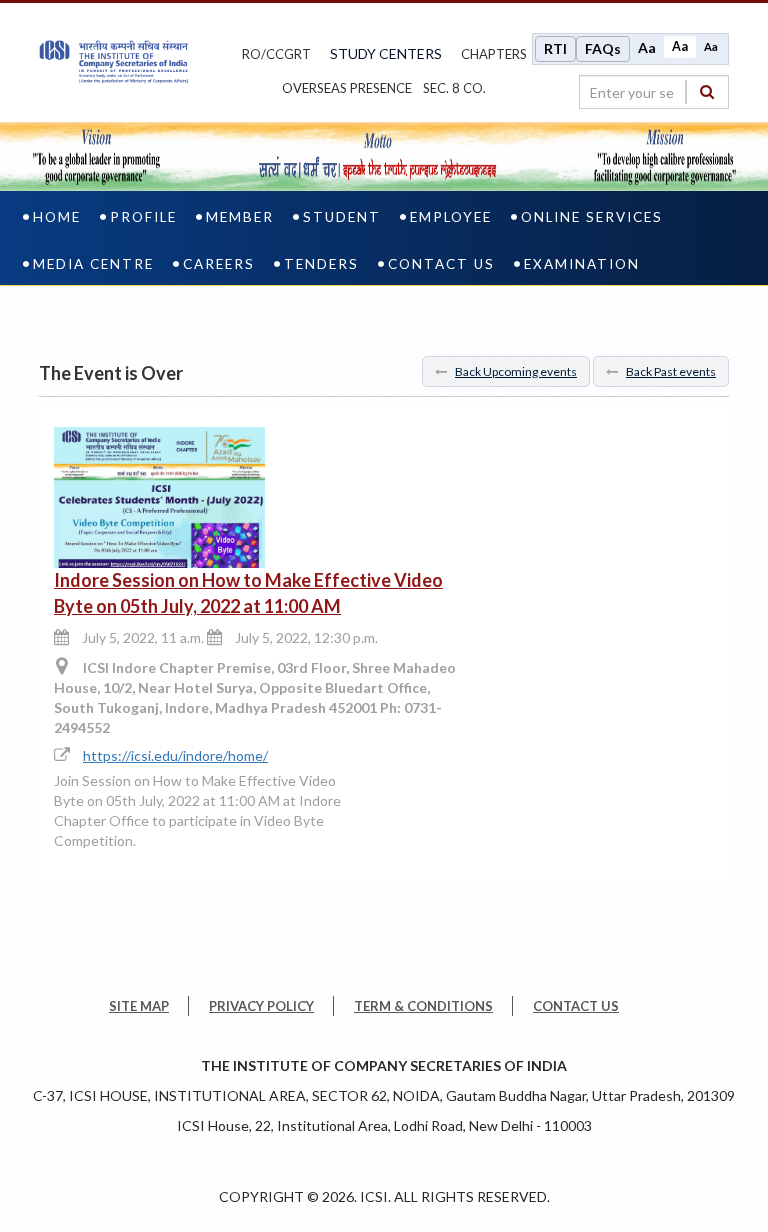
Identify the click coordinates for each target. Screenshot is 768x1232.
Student (342, 217)
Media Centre (93, 264)
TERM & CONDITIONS (423, 1006)
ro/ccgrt (276, 54)
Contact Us (441, 264)
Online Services (592, 217)
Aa (647, 47)
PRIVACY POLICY (261, 1006)
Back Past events (671, 371)
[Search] (707, 91)
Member (240, 217)
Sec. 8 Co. (454, 88)
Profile (143, 217)
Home (57, 217)
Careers (219, 264)
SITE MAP (139, 1006)
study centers (386, 53)
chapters (494, 54)
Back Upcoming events (516, 371)
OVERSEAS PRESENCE (347, 88)
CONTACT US (576, 1006)
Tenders (321, 264)
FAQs (603, 48)
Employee (451, 217)
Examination (582, 264)
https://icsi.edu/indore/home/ (175, 755)
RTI (555, 48)
